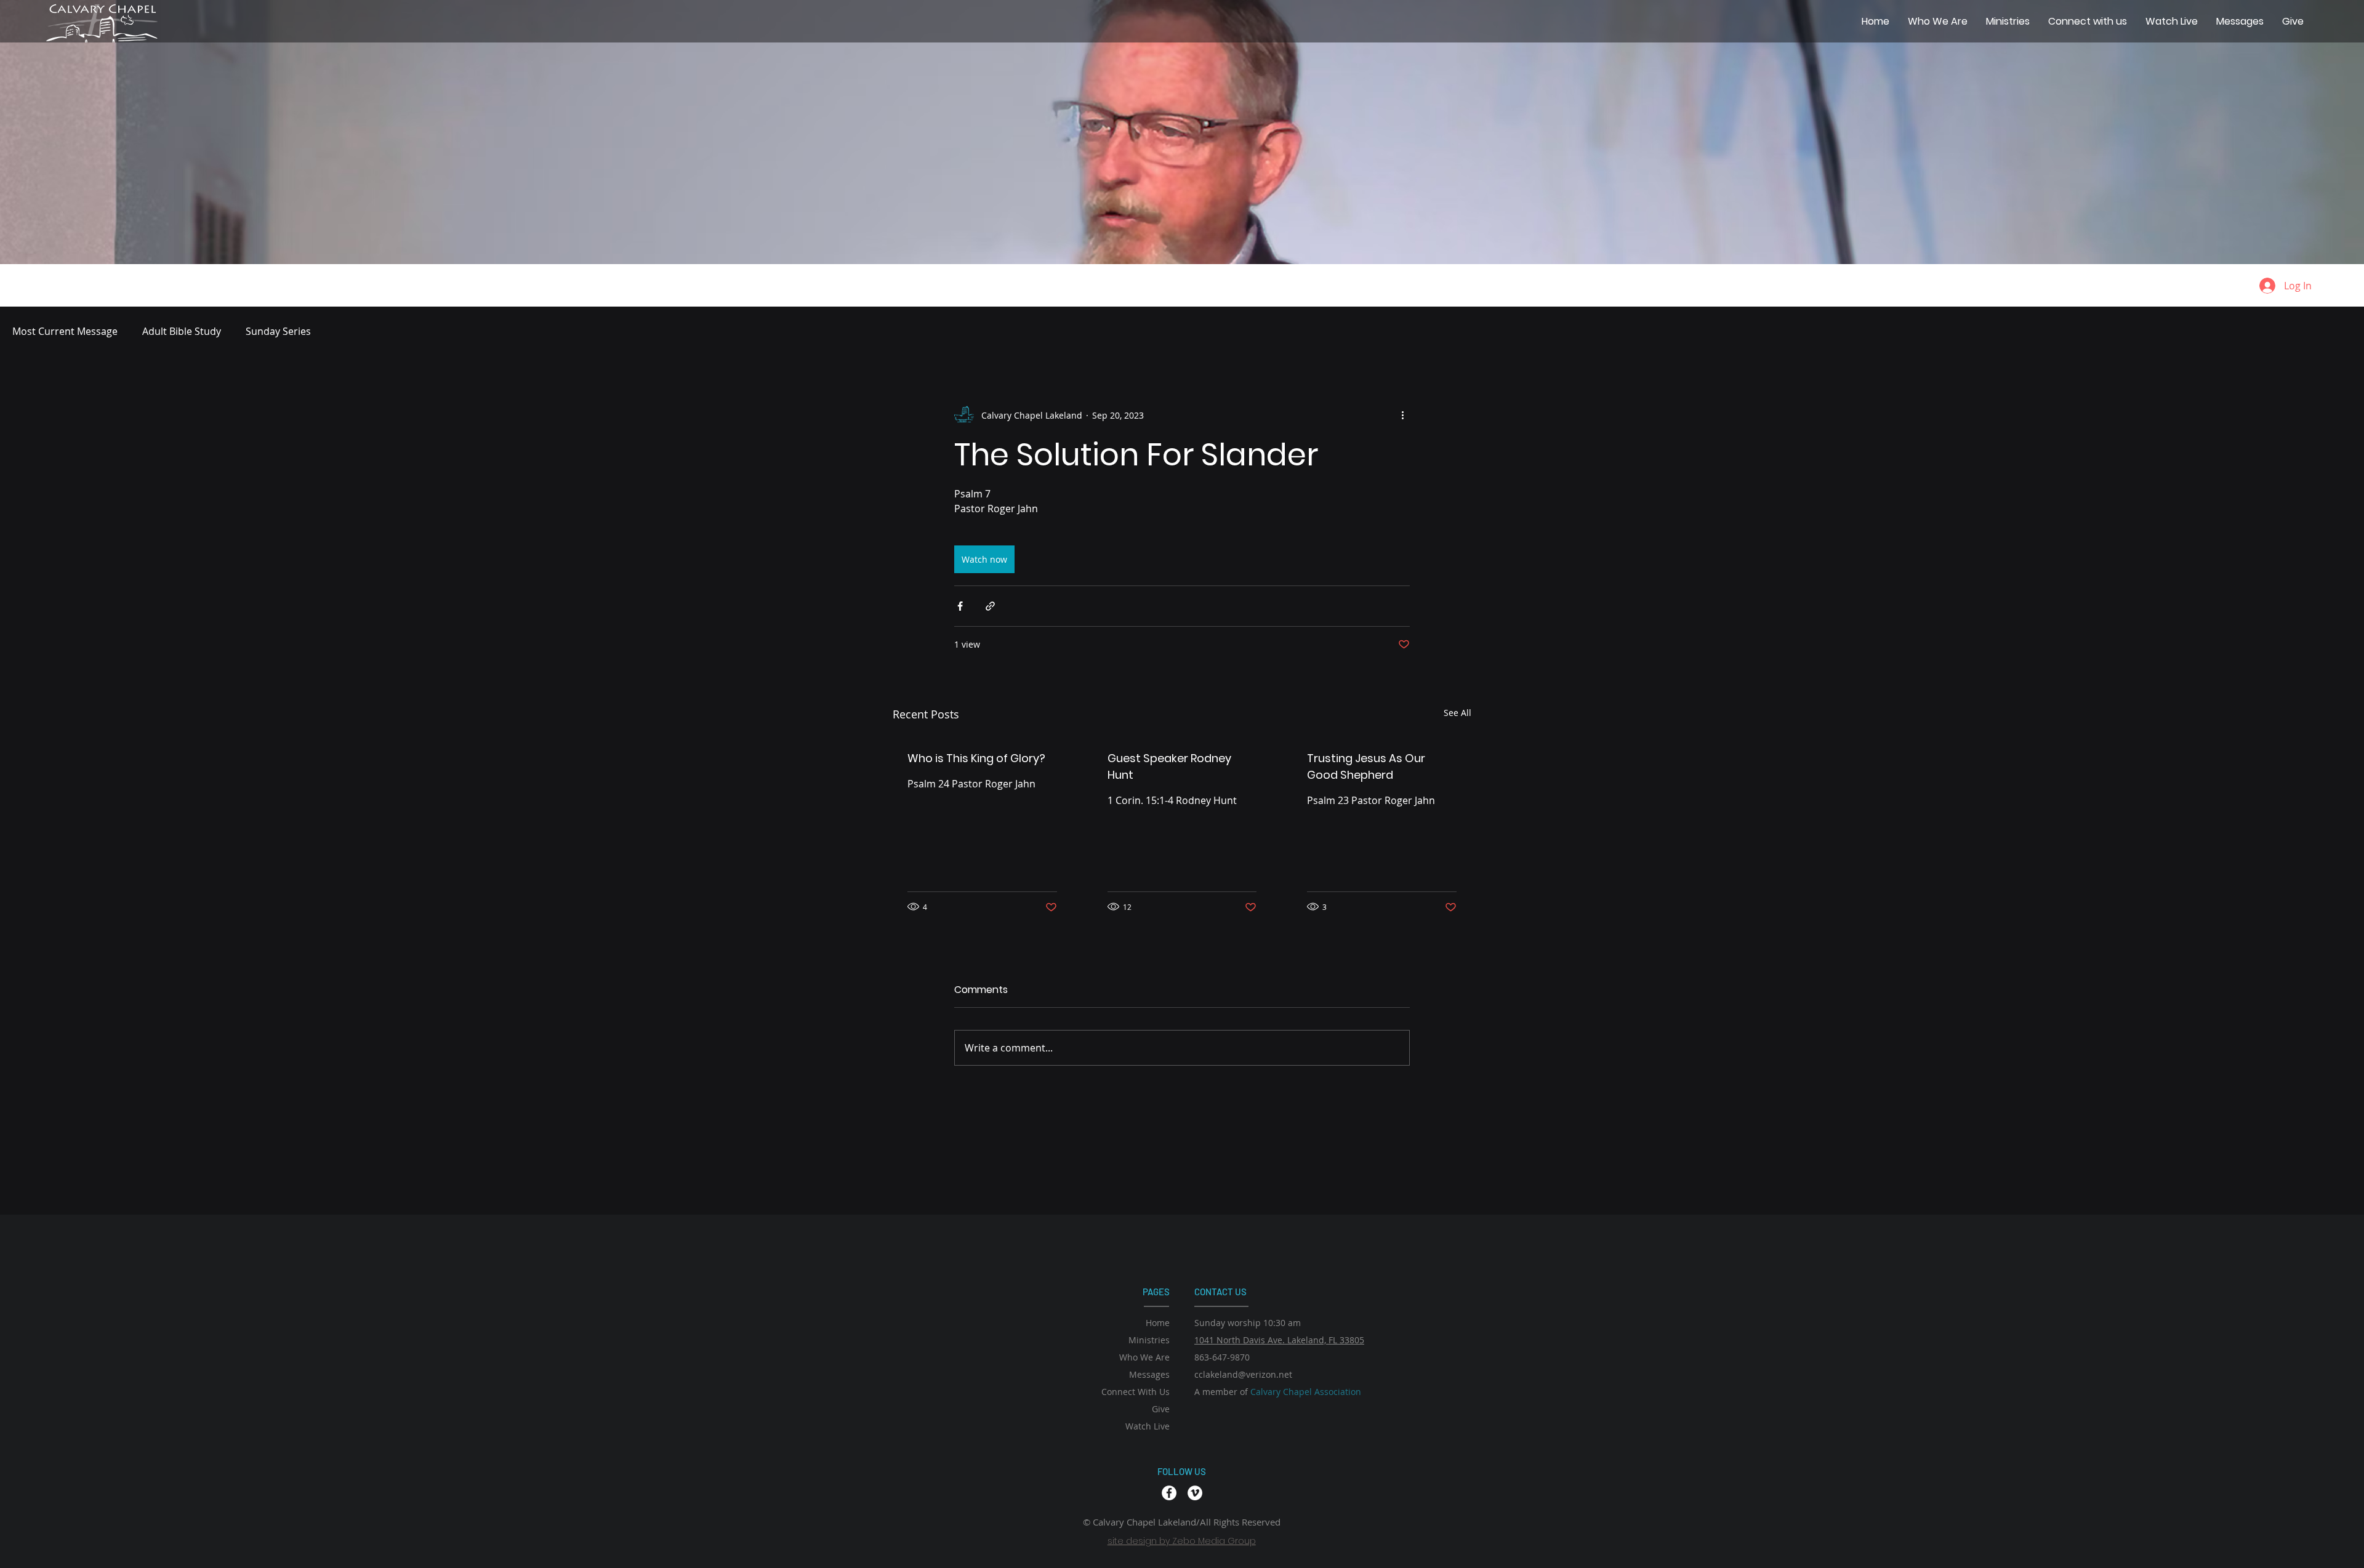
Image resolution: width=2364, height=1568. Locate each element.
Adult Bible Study (182, 331)
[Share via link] (990, 606)
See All (1457, 713)
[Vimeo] (1195, 1493)
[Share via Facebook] (960, 606)
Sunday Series (278, 331)
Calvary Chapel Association (1306, 1392)
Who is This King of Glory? (976, 758)
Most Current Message (65, 331)
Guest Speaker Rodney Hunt (1169, 766)
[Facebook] (1169, 1493)
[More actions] (1402, 415)
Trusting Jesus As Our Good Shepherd (1366, 766)
